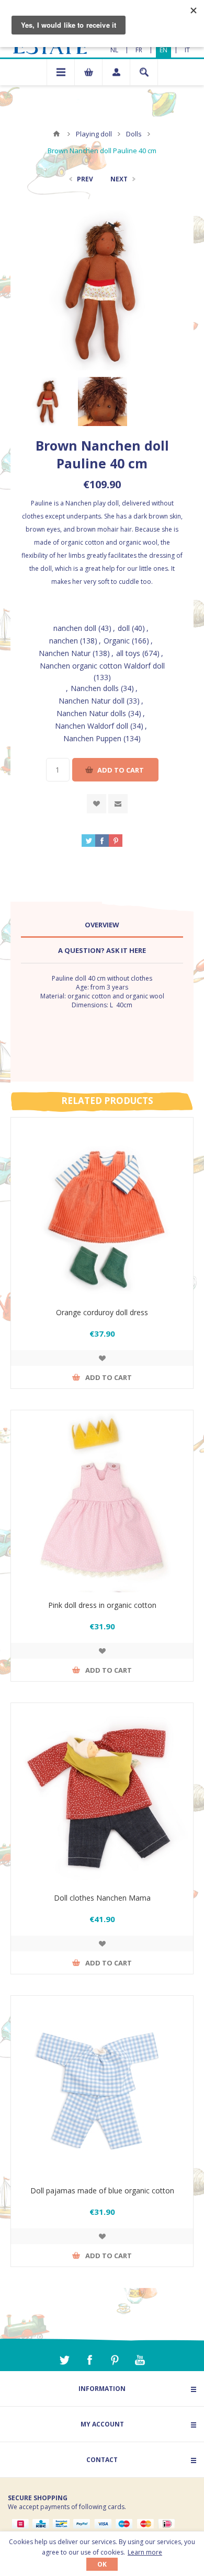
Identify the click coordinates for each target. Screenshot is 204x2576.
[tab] (102, 925)
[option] (48, 401)
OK (102, 2564)
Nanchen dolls (95, 688)
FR (139, 50)
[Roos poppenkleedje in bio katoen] (102, 1501)
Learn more (145, 2552)
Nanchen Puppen (92, 738)
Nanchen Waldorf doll (92, 726)
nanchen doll (75, 628)
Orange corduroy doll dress (102, 1312)
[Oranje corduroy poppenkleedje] (102, 1209)
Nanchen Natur (65, 653)
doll (124, 628)
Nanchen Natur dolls (91, 713)
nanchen (64, 641)
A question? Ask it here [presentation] (102, 950)
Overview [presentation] (102, 925)
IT (187, 50)
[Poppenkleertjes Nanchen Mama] (102, 1794)
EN (163, 50)
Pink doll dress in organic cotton (102, 1605)
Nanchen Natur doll (92, 701)
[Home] (56, 134)
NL (114, 50)
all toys (128, 653)
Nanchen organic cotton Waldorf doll (102, 666)
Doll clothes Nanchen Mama (102, 1898)
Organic (117, 641)
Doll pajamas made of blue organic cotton (102, 2190)
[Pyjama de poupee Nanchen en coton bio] (102, 2087)
